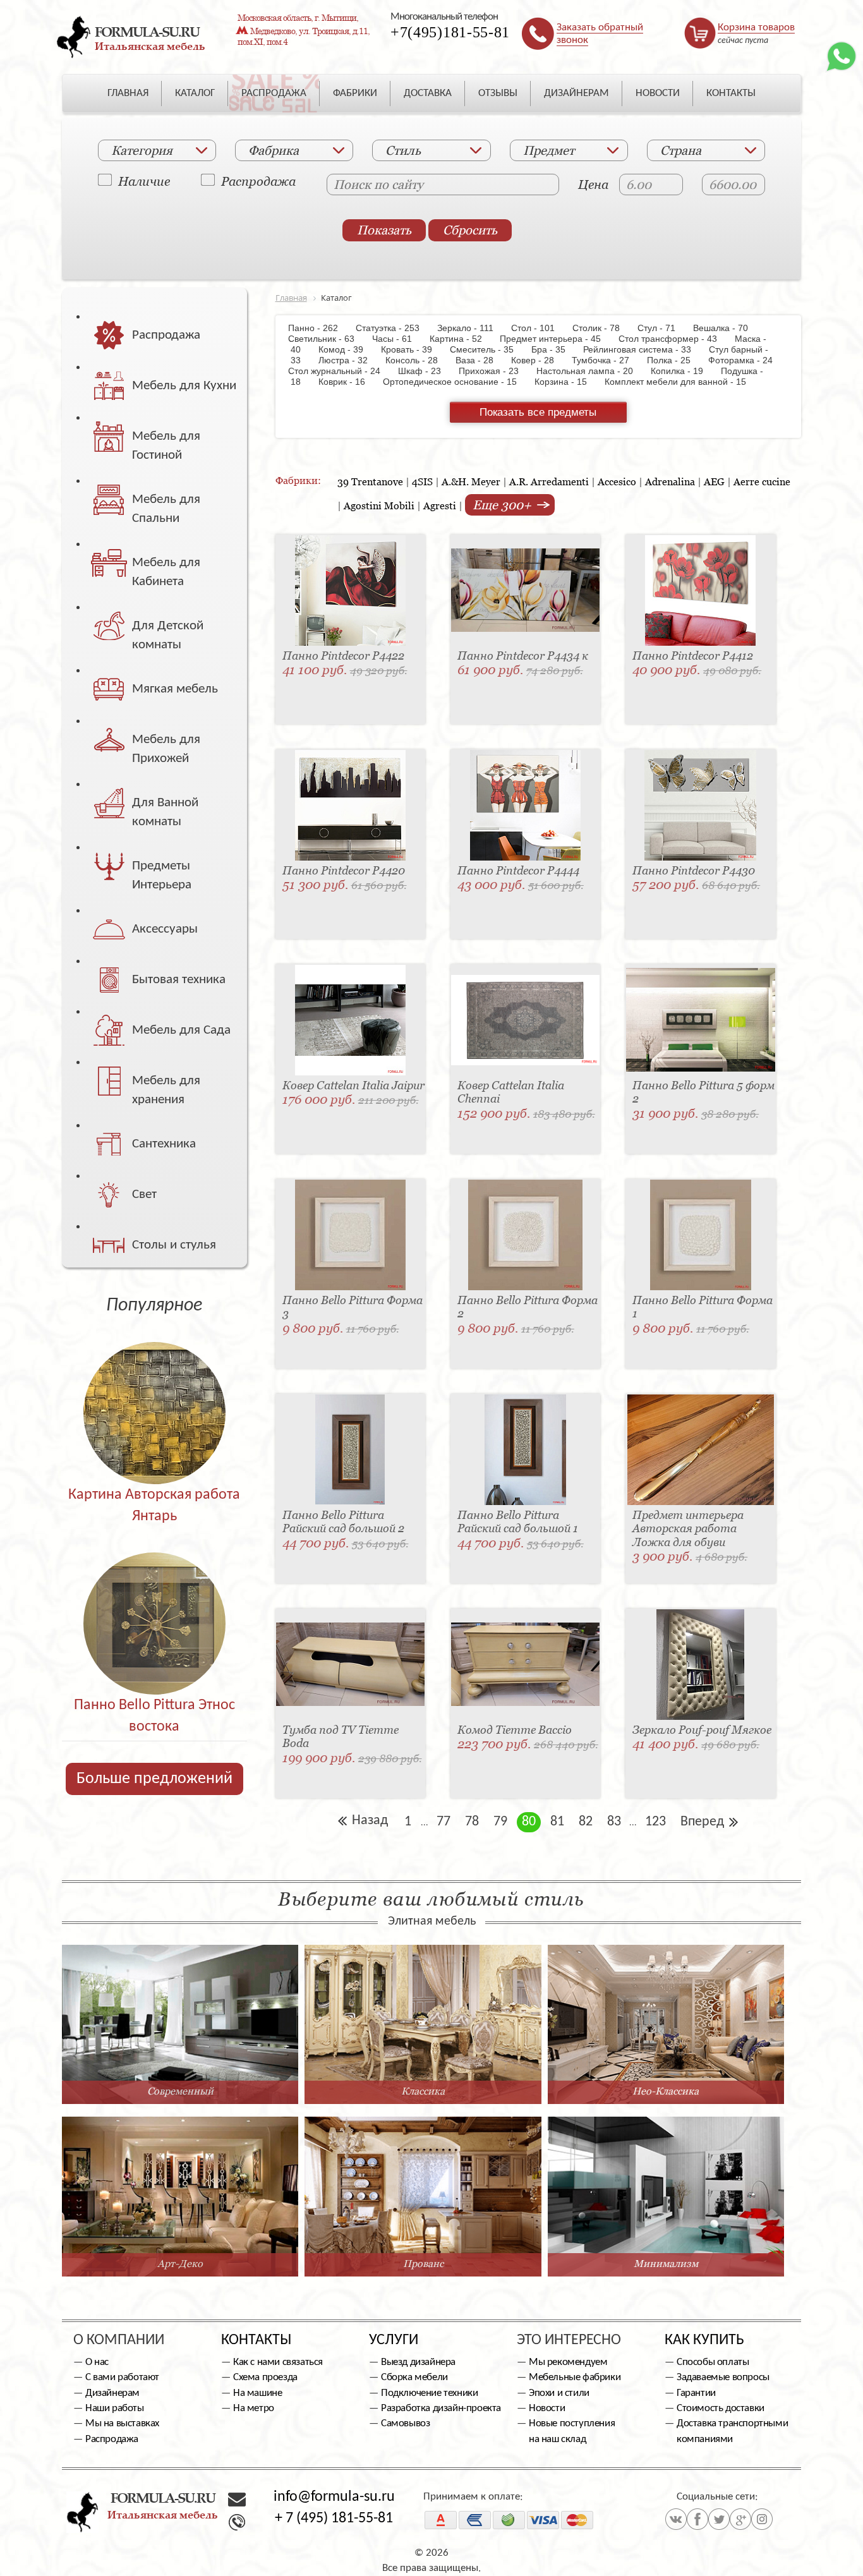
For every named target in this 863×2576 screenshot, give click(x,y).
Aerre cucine (762, 481)
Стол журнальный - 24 (342, 371)
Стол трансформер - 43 (674, 339)
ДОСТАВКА (428, 93)
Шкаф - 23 (426, 371)
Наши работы (115, 2408)
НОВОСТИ (658, 93)
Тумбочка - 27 (607, 360)
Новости (547, 2408)
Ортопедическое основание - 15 (456, 382)
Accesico (617, 481)
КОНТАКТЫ (731, 93)
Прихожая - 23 (495, 371)
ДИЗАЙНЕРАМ (576, 93)
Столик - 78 (602, 328)
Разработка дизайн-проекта (441, 2408)
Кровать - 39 (413, 349)
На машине (257, 2393)
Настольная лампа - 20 (591, 371)
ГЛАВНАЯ (128, 93)
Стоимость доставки (721, 2408)
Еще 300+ (504, 505)
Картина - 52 (462, 339)
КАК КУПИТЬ (704, 2340)
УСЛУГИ (394, 2340)
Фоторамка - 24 (747, 360)
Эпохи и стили (559, 2393)
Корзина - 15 (567, 382)
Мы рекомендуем (568, 2362)
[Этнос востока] (154, 1596)
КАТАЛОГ (195, 93)
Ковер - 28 (539, 360)
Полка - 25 (675, 360)
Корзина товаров (756, 27)
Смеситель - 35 (488, 349)
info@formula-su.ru (334, 2497)
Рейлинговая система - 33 (643, 349)
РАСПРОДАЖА (274, 93)
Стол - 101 (539, 328)
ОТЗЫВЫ (498, 93)
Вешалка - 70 (727, 328)
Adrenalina (670, 481)
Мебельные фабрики (575, 2377)
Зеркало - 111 (472, 328)
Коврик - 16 (348, 382)
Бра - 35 (555, 349)
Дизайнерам (112, 2393)
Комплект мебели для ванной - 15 (682, 382)
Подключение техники (429, 2393)
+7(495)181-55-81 (450, 32)
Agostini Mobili (379, 505)
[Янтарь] (154, 1386)
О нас (97, 2362)
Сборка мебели (414, 2377)
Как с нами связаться (278, 2362)
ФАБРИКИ (355, 93)
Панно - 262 (321, 328)
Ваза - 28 (481, 360)
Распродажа (258, 181)
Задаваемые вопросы (723, 2377)
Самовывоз (405, 2423)
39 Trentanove (370, 481)
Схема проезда (265, 2377)
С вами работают (122, 2377)
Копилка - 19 (683, 371)
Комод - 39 (347, 349)
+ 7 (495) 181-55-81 (334, 2519)
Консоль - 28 (418, 360)
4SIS (422, 481)
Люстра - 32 (349, 360)
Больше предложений (154, 1779)
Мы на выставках (122, 2423)
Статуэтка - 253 (394, 328)
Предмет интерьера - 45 (557, 339)
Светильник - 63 (329, 339)
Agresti (440, 505)
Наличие (144, 181)
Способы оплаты (713, 2362)
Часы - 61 (398, 339)
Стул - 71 (663, 328)
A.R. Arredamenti (549, 481)
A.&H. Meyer (471, 481)
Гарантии (696, 2393)
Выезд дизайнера (418, 2362)
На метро (254, 2408)
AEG (714, 481)
